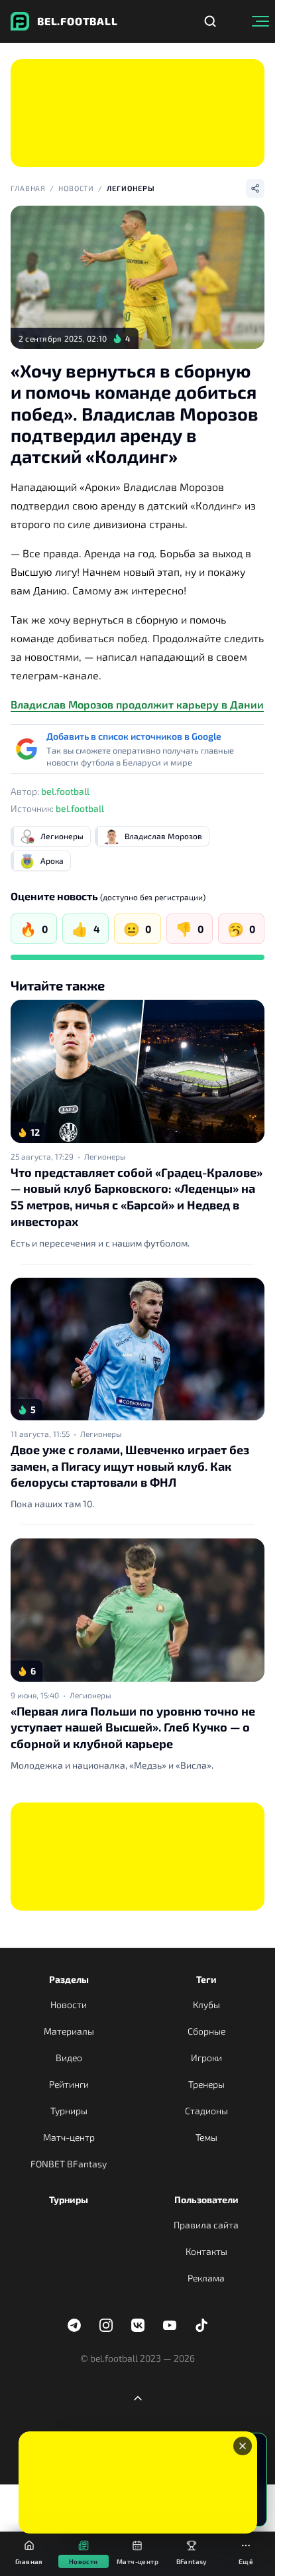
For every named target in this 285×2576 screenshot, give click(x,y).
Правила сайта (206, 2225)
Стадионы (206, 2111)
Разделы (69, 1979)
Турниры (69, 2111)
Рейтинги (69, 2084)
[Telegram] (74, 2325)
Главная (28, 188)
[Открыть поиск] (210, 21)
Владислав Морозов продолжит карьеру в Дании (137, 704)
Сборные (206, 2031)
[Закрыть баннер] (243, 2446)
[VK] (138, 2325)
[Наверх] (138, 2398)
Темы (206, 2137)
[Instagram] (106, 2325)
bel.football (65, 791)
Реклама (206, 2278)
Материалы (69, 2031)
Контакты (206, 2251)
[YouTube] (170, 2325)
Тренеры (206, 2084)
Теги (206, 1979)
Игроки (206, 2058)
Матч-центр (69, 2137)
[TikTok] (201, 2325)
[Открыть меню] (260, 21)
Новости (76, 188)
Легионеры (131, 188)
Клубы (206, 2004)
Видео (69, 2058)
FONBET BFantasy (69, 2164)
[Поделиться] (255, 188)
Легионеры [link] (105, 1156)
